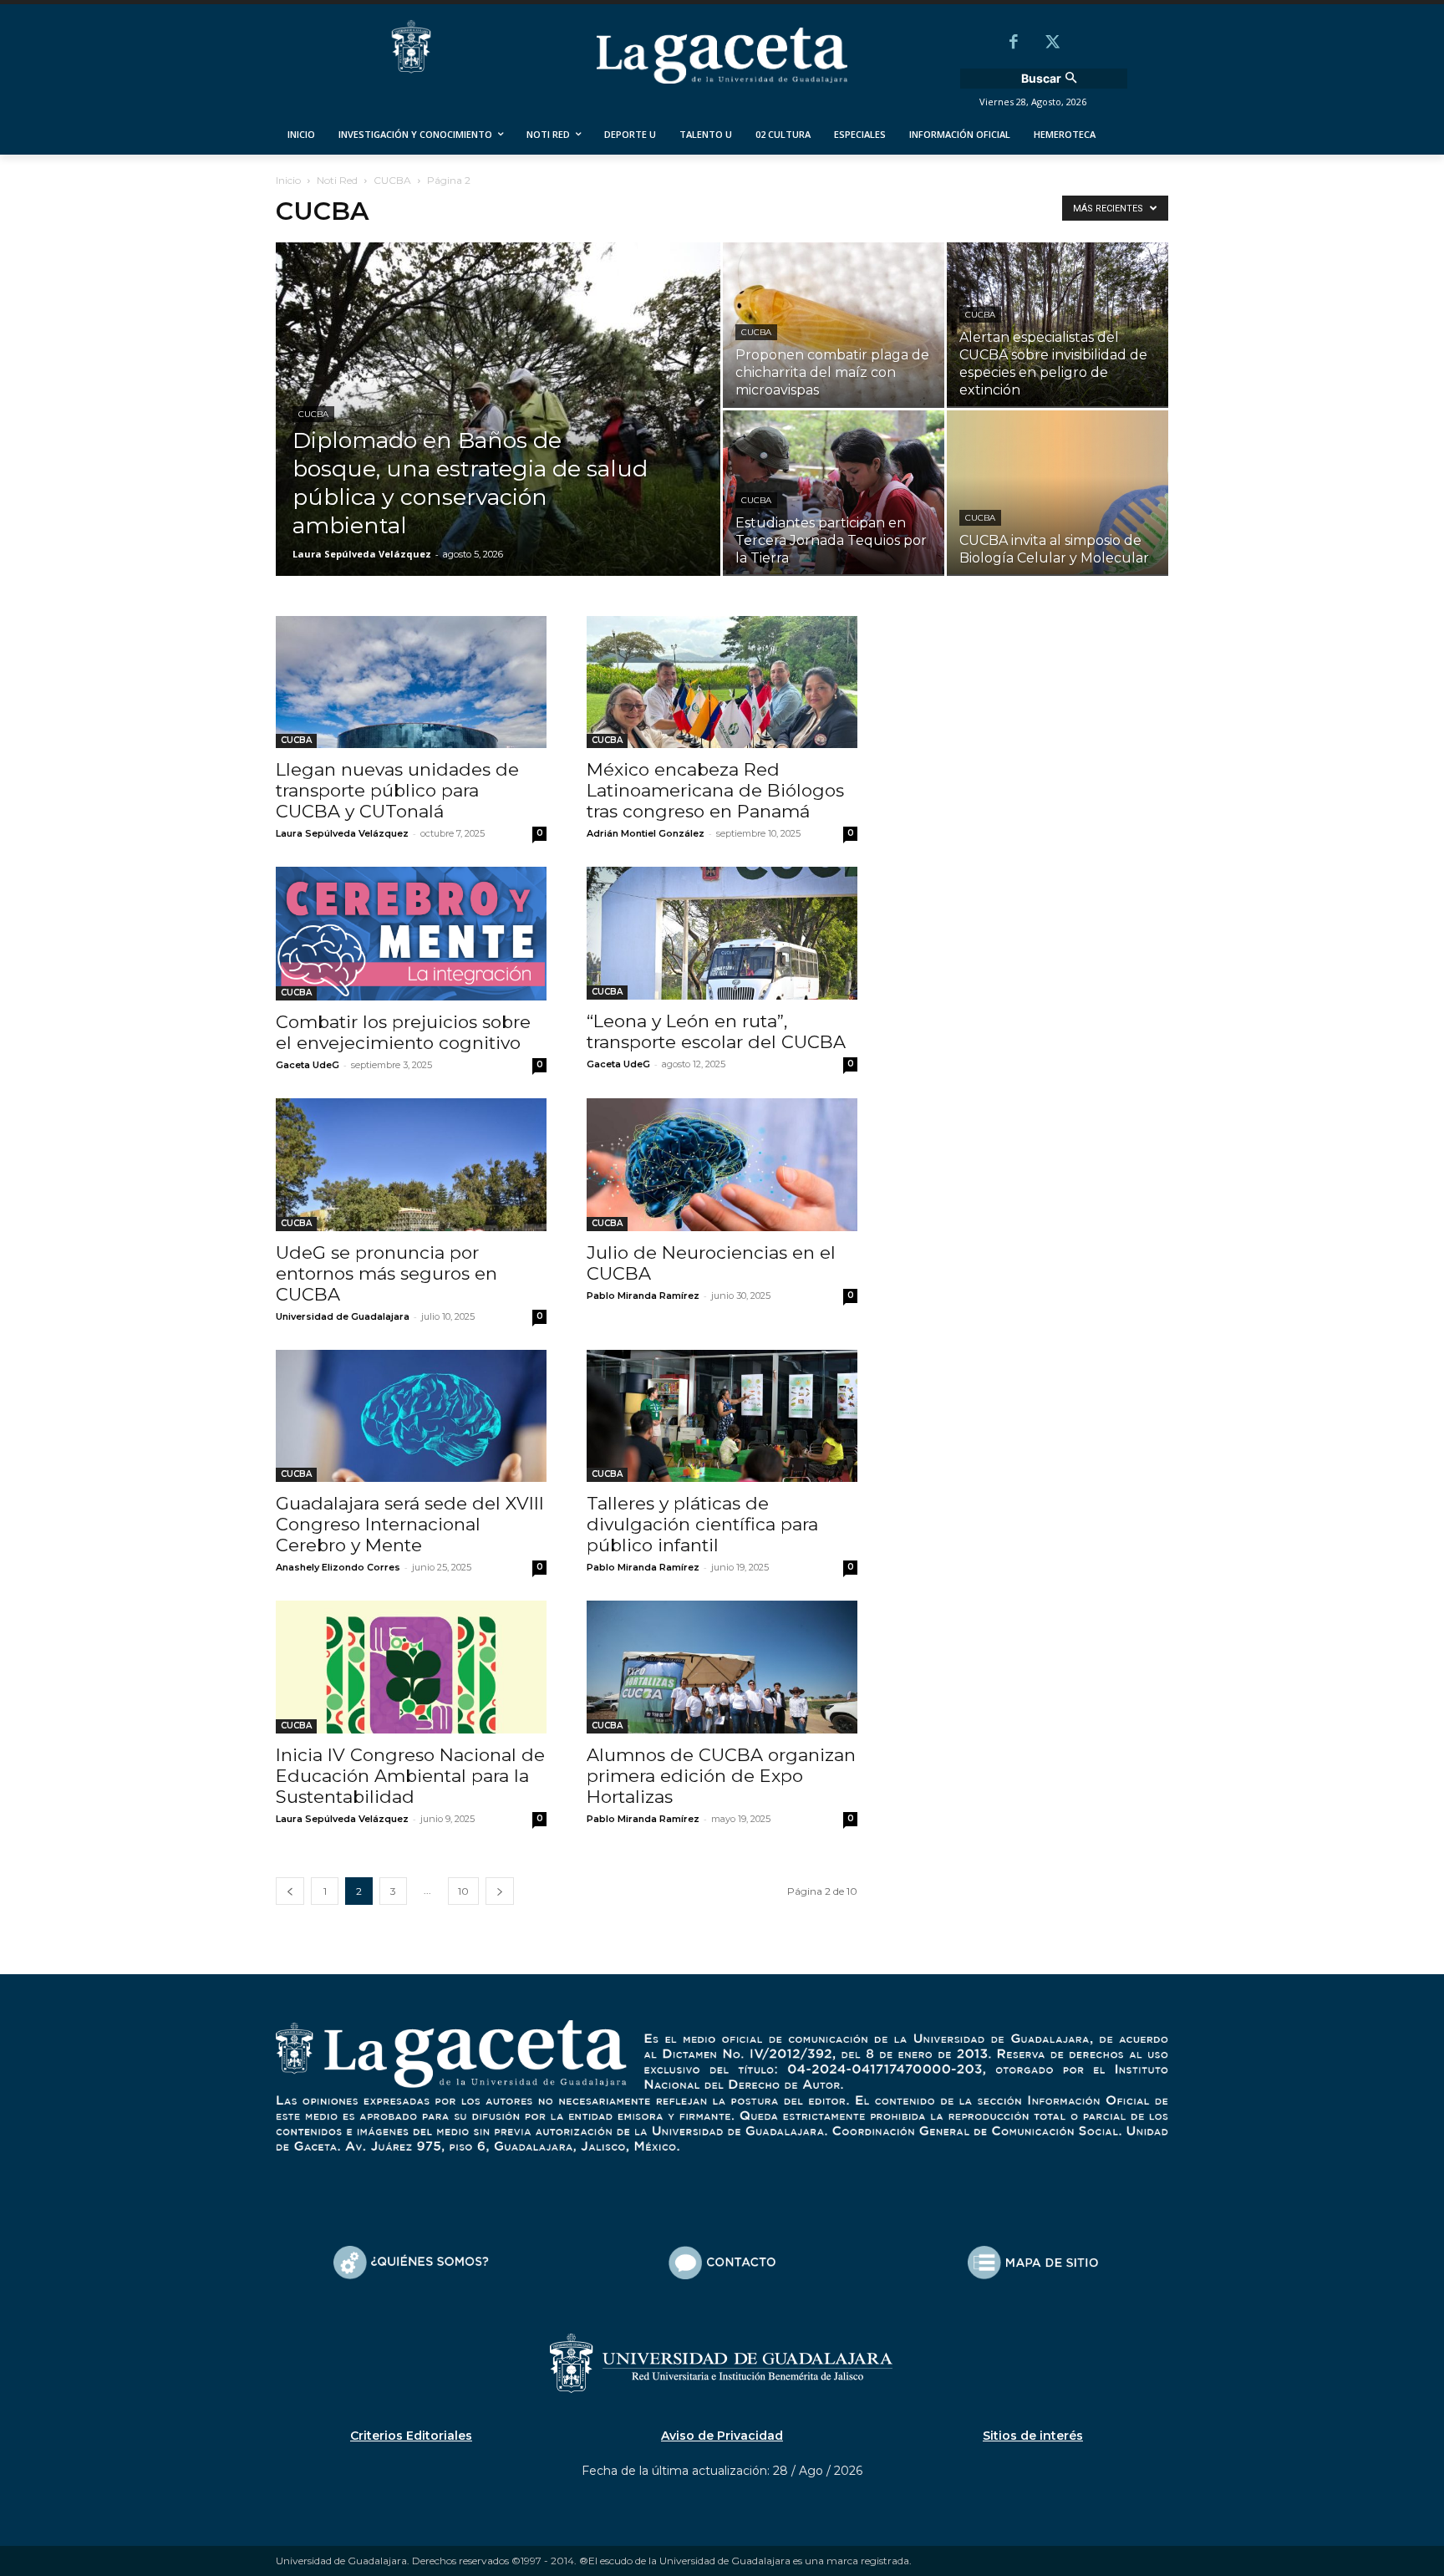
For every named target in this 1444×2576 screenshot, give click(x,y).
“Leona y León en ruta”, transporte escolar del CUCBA (716, 1031)
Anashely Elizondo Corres (338, 1567)
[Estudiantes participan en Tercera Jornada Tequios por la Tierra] (834, 493)
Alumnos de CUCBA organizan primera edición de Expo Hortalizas (721, 1776)
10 (463, 1891)
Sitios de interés (1033, 2436)
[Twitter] (1052, 43)
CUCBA (392, 180)
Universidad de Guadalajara (343, 1316)
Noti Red (337, 180)
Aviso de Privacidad (722, 2436)
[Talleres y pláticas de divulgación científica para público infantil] (722, 1416)
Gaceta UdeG (308, 1065)
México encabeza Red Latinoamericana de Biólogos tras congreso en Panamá (715, 790)
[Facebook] (1014, 43)
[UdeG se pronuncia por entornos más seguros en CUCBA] (411, 1165)
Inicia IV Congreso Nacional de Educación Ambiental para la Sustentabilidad (410, 1776)
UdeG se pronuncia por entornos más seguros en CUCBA (386, 1273)
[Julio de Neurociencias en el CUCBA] (722, 1165)
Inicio (288, 180)
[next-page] (500, 1891)
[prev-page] (290, 1891)
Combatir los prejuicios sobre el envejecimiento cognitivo (403, 1032)
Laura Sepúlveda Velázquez (362, 554)
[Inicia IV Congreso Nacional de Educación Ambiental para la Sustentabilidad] (411, 1667)
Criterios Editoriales (411, 2436)
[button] (1051, 79)
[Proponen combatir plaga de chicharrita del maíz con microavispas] (834, 325)
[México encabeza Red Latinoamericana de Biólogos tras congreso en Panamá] (722, 682)
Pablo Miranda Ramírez (643, 1296)
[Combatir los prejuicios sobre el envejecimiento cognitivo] (411, 934)
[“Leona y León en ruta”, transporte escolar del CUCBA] (722, 933)
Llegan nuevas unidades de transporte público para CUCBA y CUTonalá (397, 790)
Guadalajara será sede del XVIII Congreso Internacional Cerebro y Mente (410, 1524)
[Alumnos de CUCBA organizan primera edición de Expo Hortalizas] (722, 1667)
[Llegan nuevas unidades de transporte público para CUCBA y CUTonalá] (411, 682)
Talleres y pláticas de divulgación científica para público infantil (702, 1524)
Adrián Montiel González (646, 833)
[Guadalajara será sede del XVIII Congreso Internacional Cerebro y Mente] (411, 1416)
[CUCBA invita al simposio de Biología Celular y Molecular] (1058, 493)
